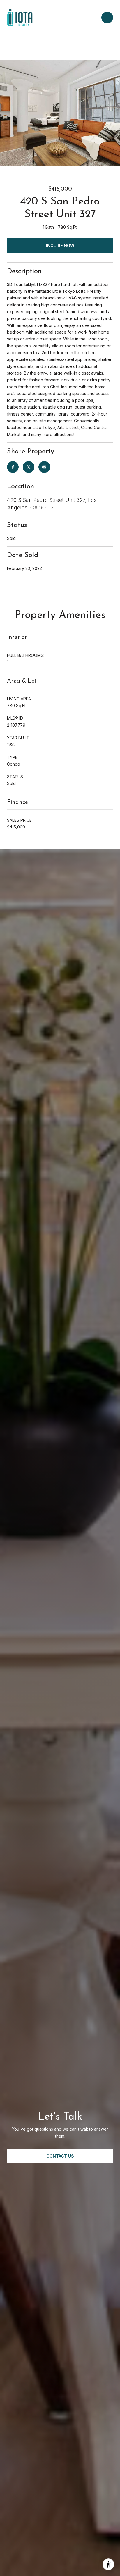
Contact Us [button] (60, 2156)
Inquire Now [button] (60, 245)
